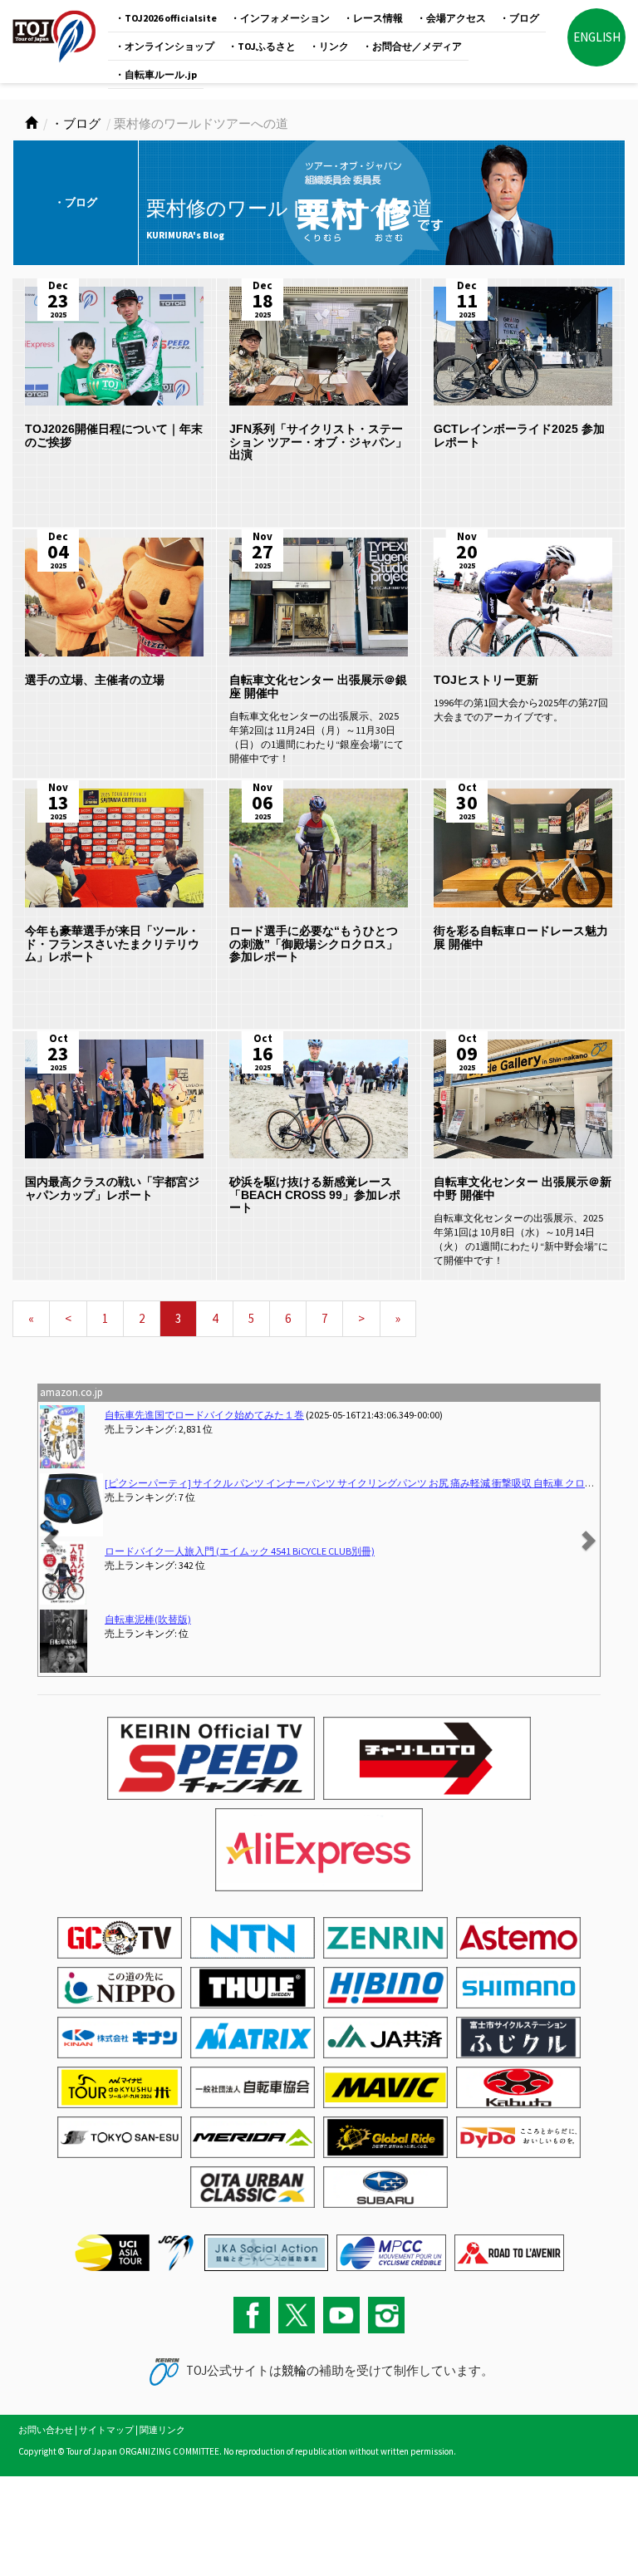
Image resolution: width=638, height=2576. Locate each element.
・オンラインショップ (164, 46)
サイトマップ (106, 2430)
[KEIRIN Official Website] (266, 2251)
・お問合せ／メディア (412, 46)
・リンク (329, 46)
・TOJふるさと (262, 46)
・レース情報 (373, 18)
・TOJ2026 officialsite (166, 18)
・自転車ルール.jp (156, 74)
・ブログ (519, 18)
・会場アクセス (451, 18)
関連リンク (162, 2430)
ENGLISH (597, 37)
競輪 (294, 2370)
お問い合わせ (46, 2430)
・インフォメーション (280, 18)
